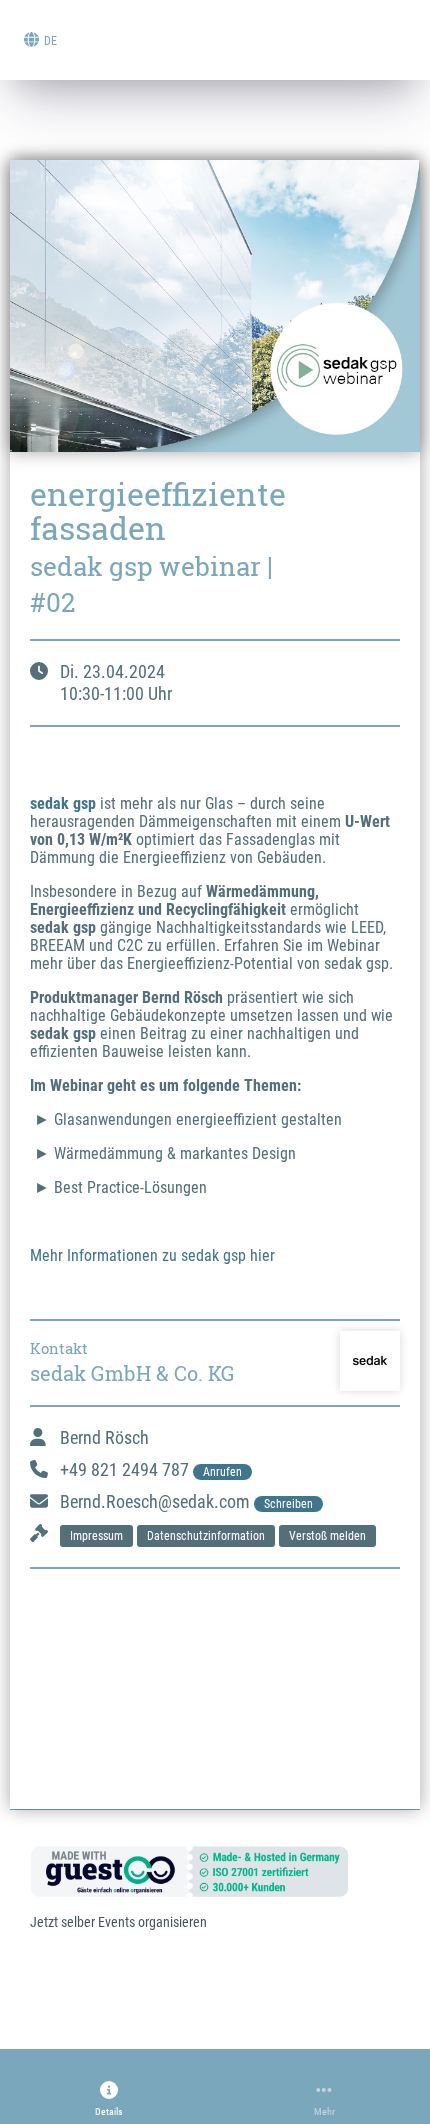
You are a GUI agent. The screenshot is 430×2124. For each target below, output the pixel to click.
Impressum (96, 1536)
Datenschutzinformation (206, 1536)
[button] (109, 2099)
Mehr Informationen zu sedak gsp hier (152, 1255)
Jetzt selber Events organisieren (118, 1922)
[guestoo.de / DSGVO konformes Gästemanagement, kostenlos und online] (205, 1870)
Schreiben (288, 1504)
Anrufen (222, 1472)
